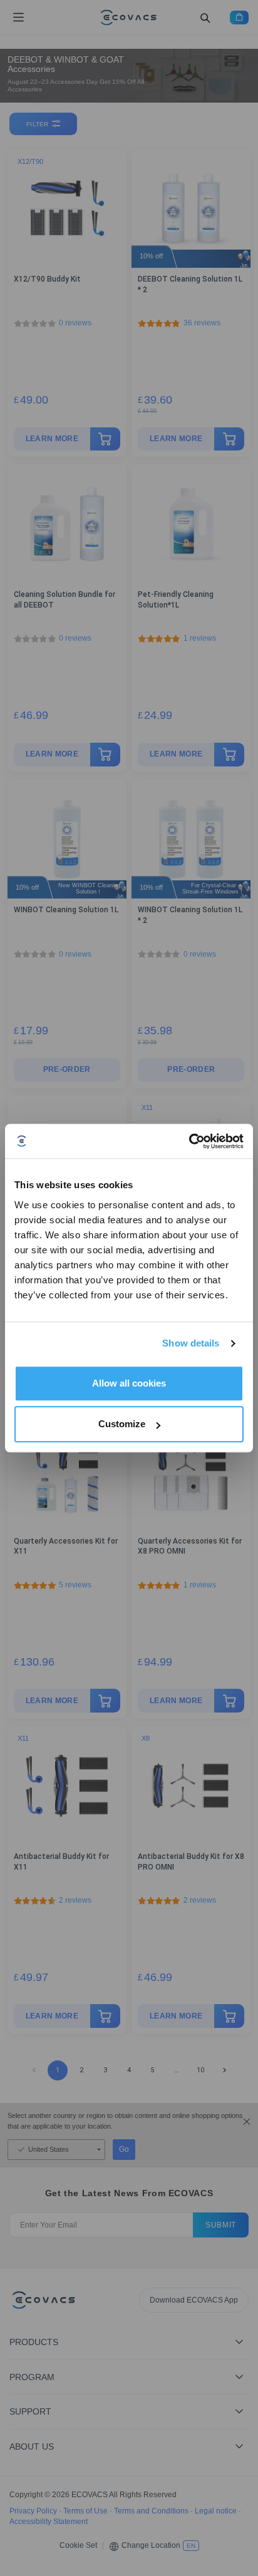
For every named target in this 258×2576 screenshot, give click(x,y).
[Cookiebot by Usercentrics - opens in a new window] (189, 1141)
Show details (191, 1343)
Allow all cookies (129, 1383)
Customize (122, 1424)
